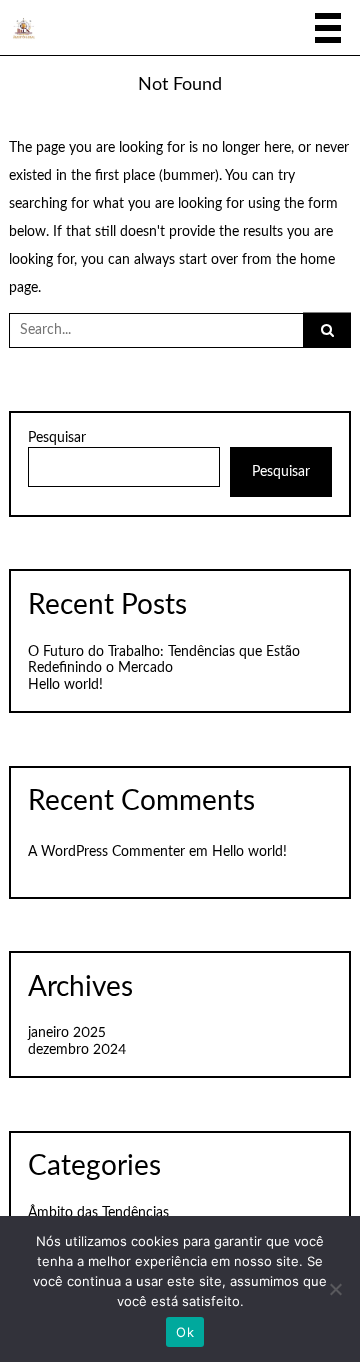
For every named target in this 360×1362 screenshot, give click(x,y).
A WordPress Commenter (106, 852)
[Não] (335, 1289)
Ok (185, 1332)
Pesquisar (57, 438)
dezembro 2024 (77, 1050)
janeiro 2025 (67, 1033)
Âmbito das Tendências (98, 1213)
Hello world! (65, 685)
